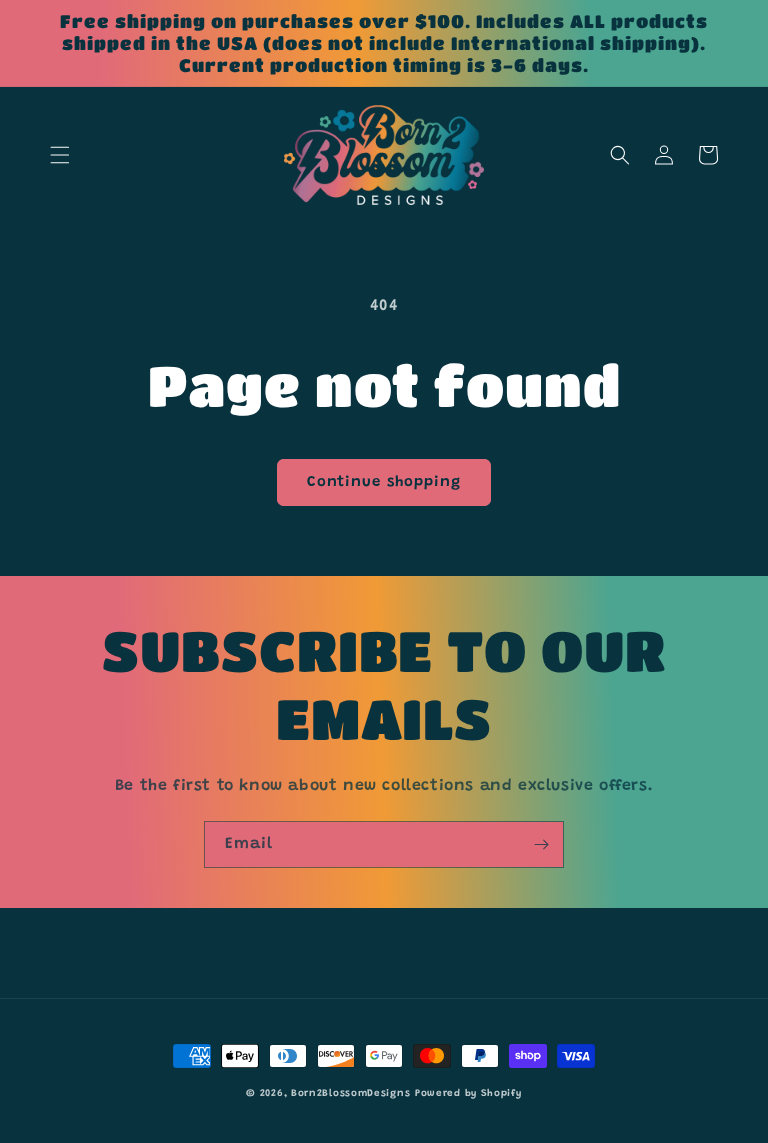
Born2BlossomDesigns (350, 1094)
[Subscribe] (541, 844)
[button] (60, 155)
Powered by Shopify (468, 1094)
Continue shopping (384, 482)
